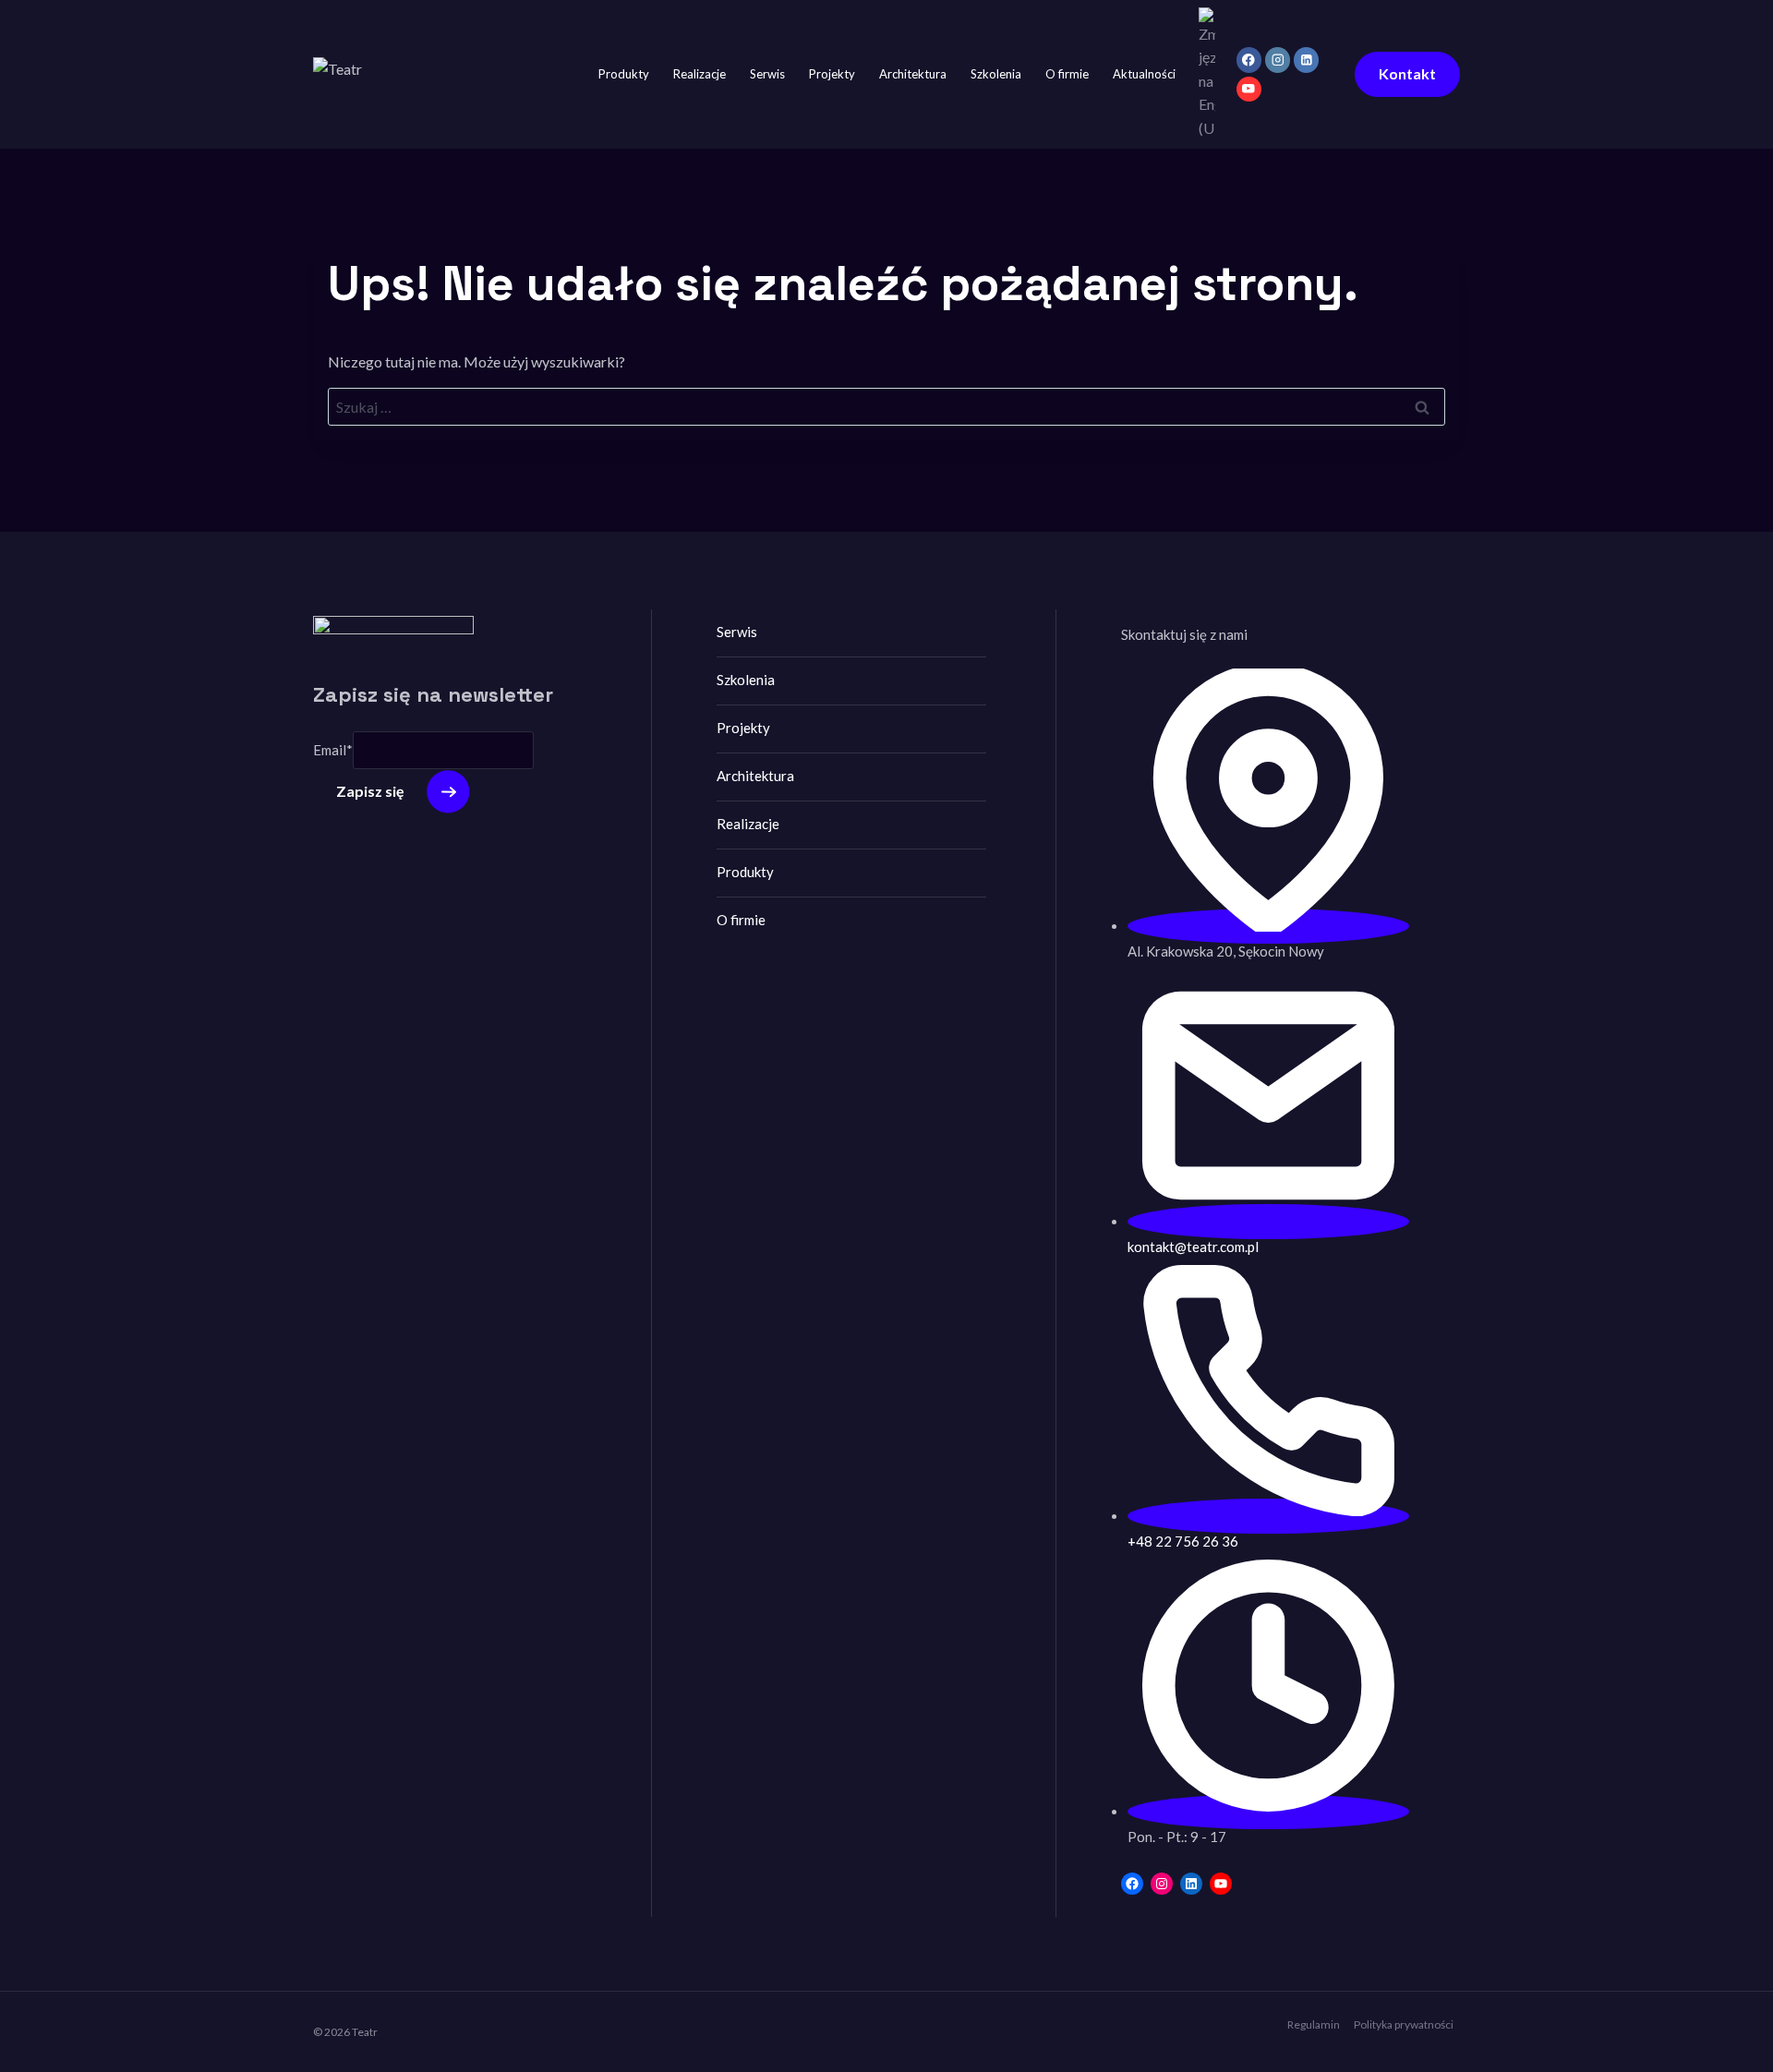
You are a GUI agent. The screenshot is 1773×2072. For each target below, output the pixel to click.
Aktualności (1144, 74)
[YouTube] (1249, 89)
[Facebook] (1249, 60)
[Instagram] (1278, 60)
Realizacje (700, 74)
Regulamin (1314, 2024)
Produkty (624, 74)
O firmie (1067, 74)
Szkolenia (996, 74)
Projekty (832, 74)
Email (333, 751)
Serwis (767, 74)
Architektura (913, 74)
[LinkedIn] (1306, 60)
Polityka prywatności (1404, 2024)
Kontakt (1407, 73)
